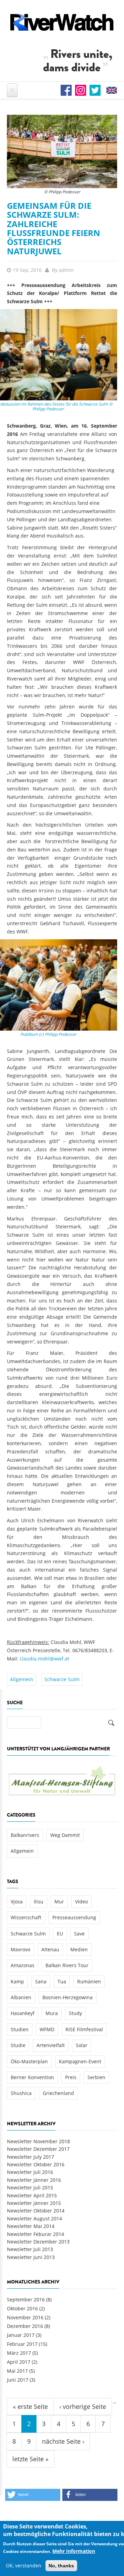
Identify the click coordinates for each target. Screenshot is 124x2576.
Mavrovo (20, 1949)
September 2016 (26, 2299)
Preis (71, 2077)
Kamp (17, 1981)
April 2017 (19, 2362)
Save (79, 1934)
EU (60, 1934)
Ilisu (39, 1902)
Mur (59, 1902)
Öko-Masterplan (29, 2061)
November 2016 (25, 2317)
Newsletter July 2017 (30, 2157)
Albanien (21, 1997)
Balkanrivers (25, 1835)
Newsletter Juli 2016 (30, 2172)
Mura (52, 2013)
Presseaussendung (74, 1917)
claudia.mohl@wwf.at (44, 1659)
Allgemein (22, 1679)
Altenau (50, 1949)
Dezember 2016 (25, 2326)
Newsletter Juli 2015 (30, 2187)
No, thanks (61, 2566)
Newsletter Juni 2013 (31, 2257)
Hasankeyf (23, 2013)
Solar (82, 2045)
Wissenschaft (26, 1917)
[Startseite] (62, 22)
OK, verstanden (24, 2565)
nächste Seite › (63, 2441)
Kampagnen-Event (80, 2061)
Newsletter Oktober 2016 (36, 2164)
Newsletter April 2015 (32, 2195)
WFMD (47, 2029)
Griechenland (58, 2093)
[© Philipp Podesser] (62, 151)
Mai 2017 (17, 2371)
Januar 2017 (21, 2335)
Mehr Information (74, 2551)
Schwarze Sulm (62, 1679)
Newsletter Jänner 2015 (34, 2203)
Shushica (21, 2093)
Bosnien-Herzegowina (68, 1997)
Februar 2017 (22, 2344)
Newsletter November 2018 (38, 2141)
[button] (33, 2495)
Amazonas (23, 1965)
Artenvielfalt (51, 2045)
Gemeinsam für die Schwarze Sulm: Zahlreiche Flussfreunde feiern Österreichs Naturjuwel (54, 228)
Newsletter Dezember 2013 (38, 2242)
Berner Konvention (32, 2077)
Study (75, 2013)
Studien (20, 2029)
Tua (62, 1981)
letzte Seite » (30, 2459)
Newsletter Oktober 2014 (36, 2211)
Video (81, 1902)
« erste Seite (30, 2406)
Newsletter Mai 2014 (31, 2226)
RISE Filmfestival (84, 2029)
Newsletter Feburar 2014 (35, 2234)
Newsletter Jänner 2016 (34, 2180)
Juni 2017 (18, 2380)
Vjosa (17, 1902)
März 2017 (19, 2353)
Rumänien (89, 1981)
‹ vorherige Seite (83, 2406)
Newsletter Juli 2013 (30, 2249)
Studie (18, 2045)
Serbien (96, 2077)
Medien (79, 1949)
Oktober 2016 (22, 2308)
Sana (41, 1981)
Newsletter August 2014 (34, 2219)
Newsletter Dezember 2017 (38, 2149)
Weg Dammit (65, 1835)
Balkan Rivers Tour (67, 1965)
